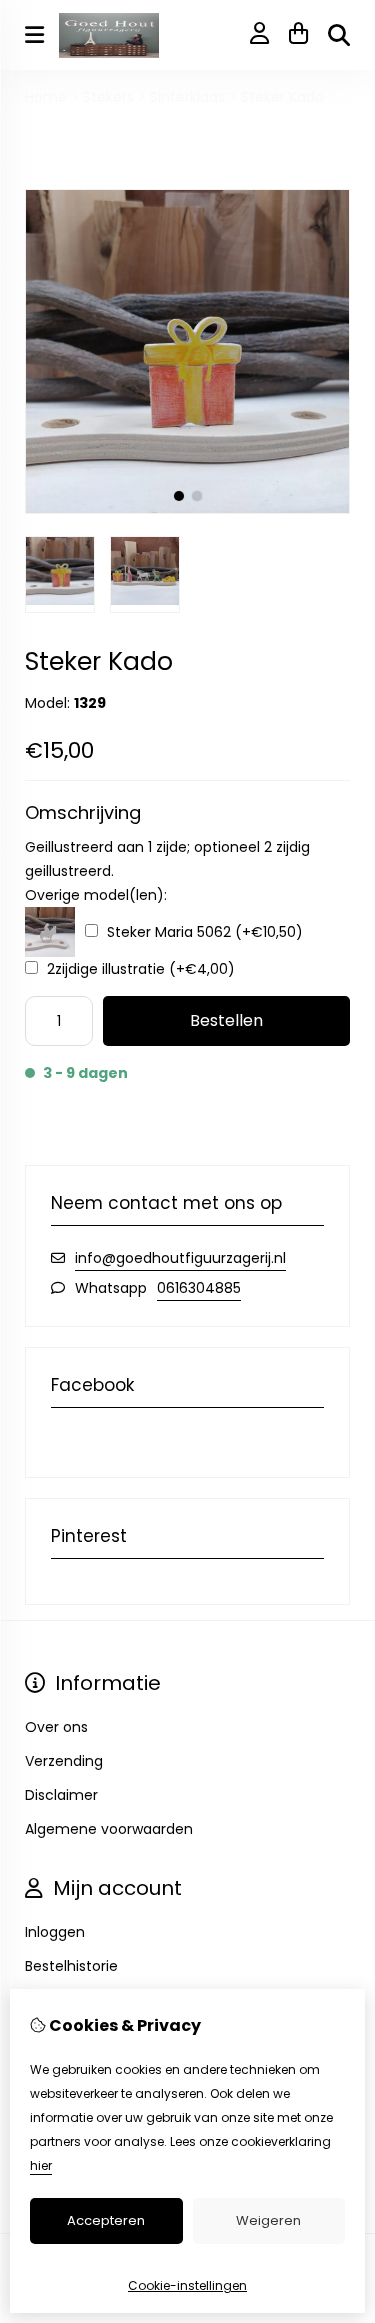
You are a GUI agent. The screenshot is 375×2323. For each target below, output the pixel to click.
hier (41, 2165)
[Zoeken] (339, 35)
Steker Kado (282, 97)
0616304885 (199, 1288)
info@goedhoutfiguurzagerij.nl (180, 1258)
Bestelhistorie (71, 1966)
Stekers (108, 97)
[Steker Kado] (187, 509)
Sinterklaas (187, 97)
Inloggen (55, 1932)
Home (46, 97)
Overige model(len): (96, 895)
